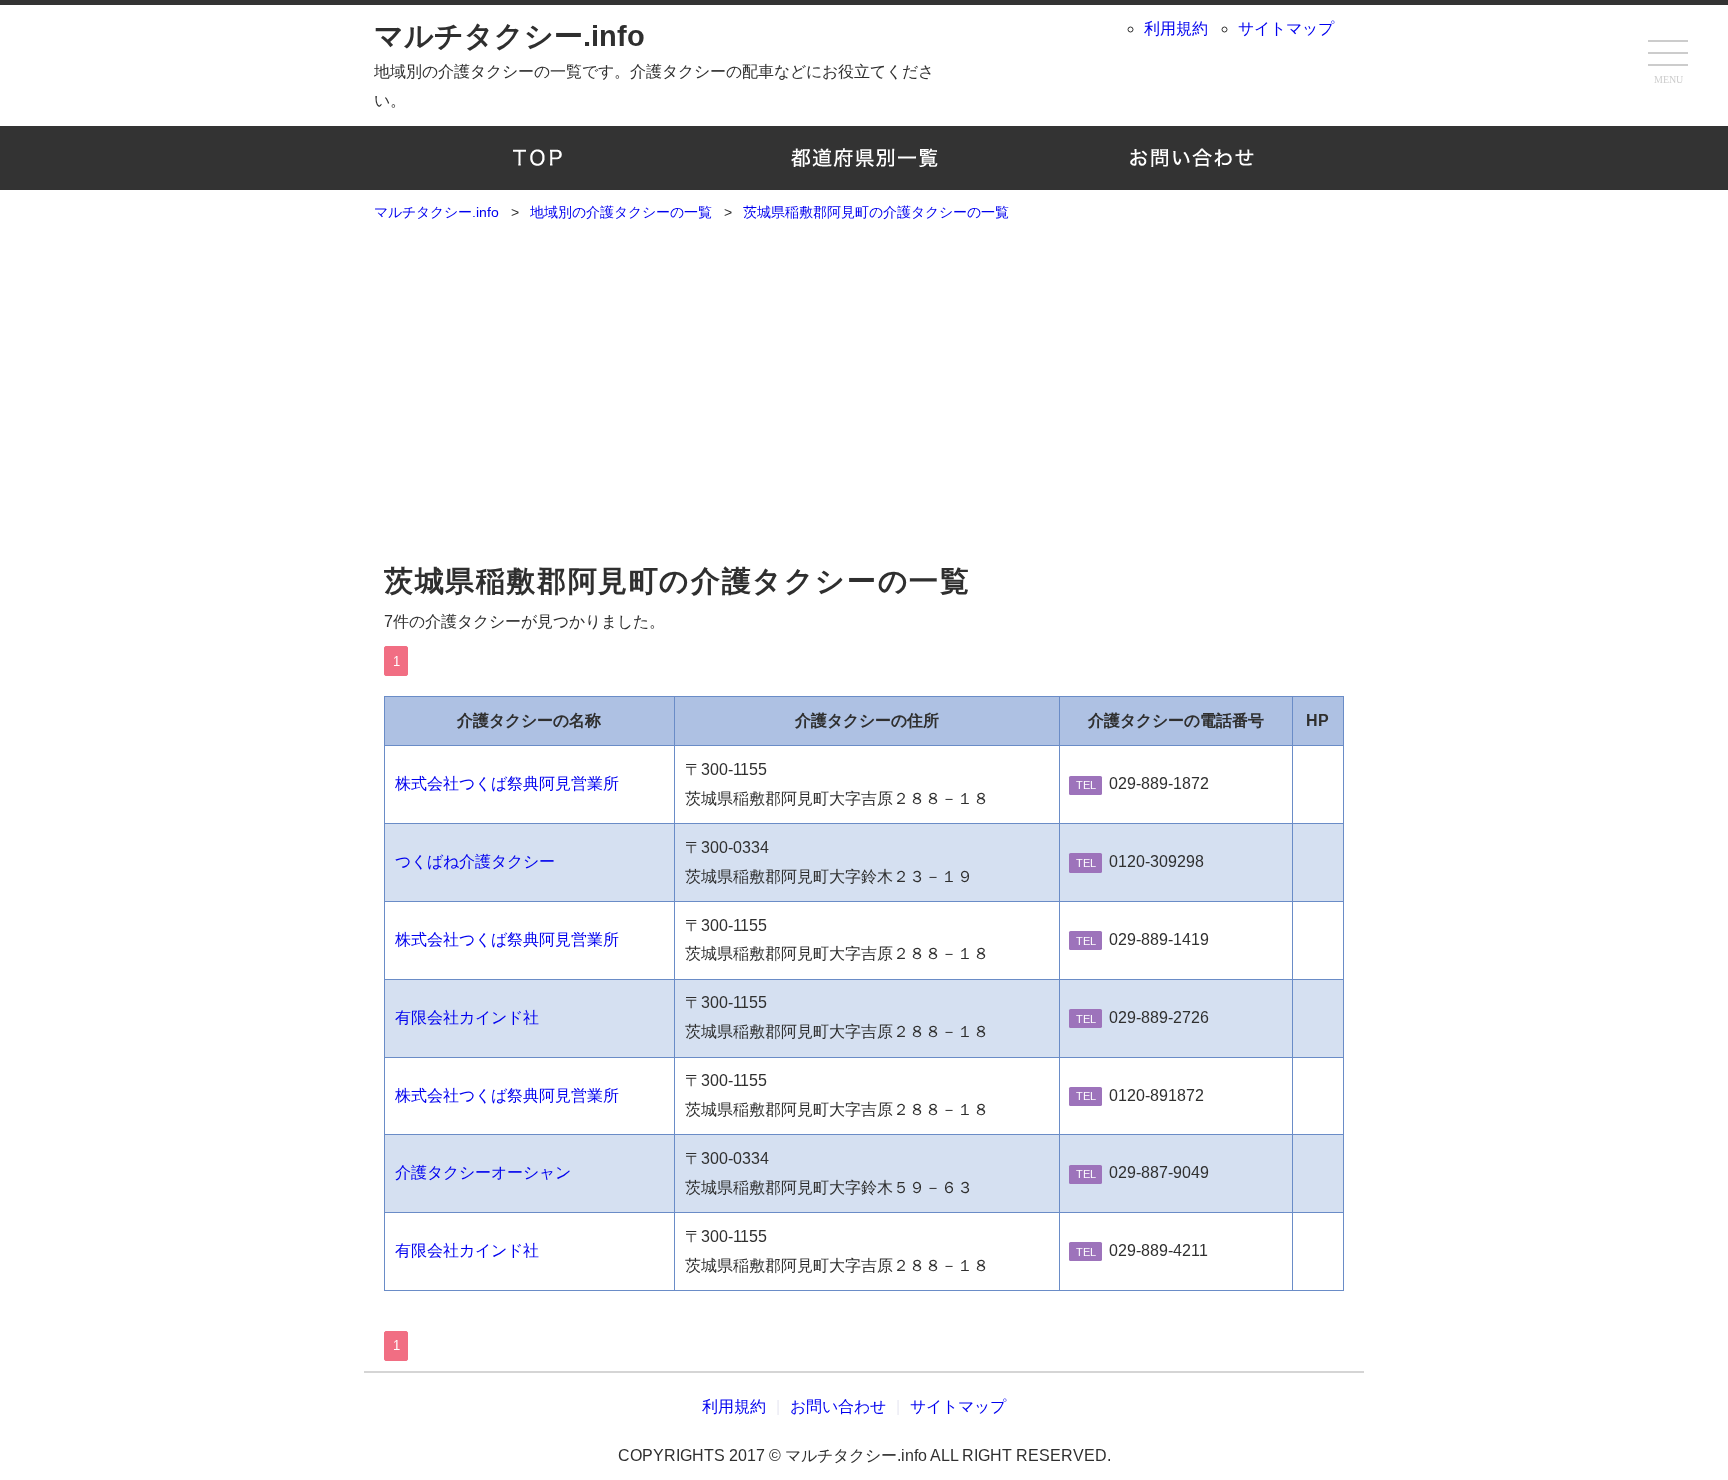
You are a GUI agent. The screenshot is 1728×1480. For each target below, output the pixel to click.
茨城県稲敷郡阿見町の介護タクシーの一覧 (677, 581)
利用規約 (1176, 28)
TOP (537, 158)
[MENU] (1668, 55)
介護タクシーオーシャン (483, 1172)
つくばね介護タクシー (475, 861)
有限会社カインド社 (467, 1017)
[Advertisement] (864, 401)
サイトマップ (1286, 28)
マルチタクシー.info (509, 36)
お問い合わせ (1190, 158)
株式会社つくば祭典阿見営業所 (507, 783)
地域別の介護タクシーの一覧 (864, 158)
